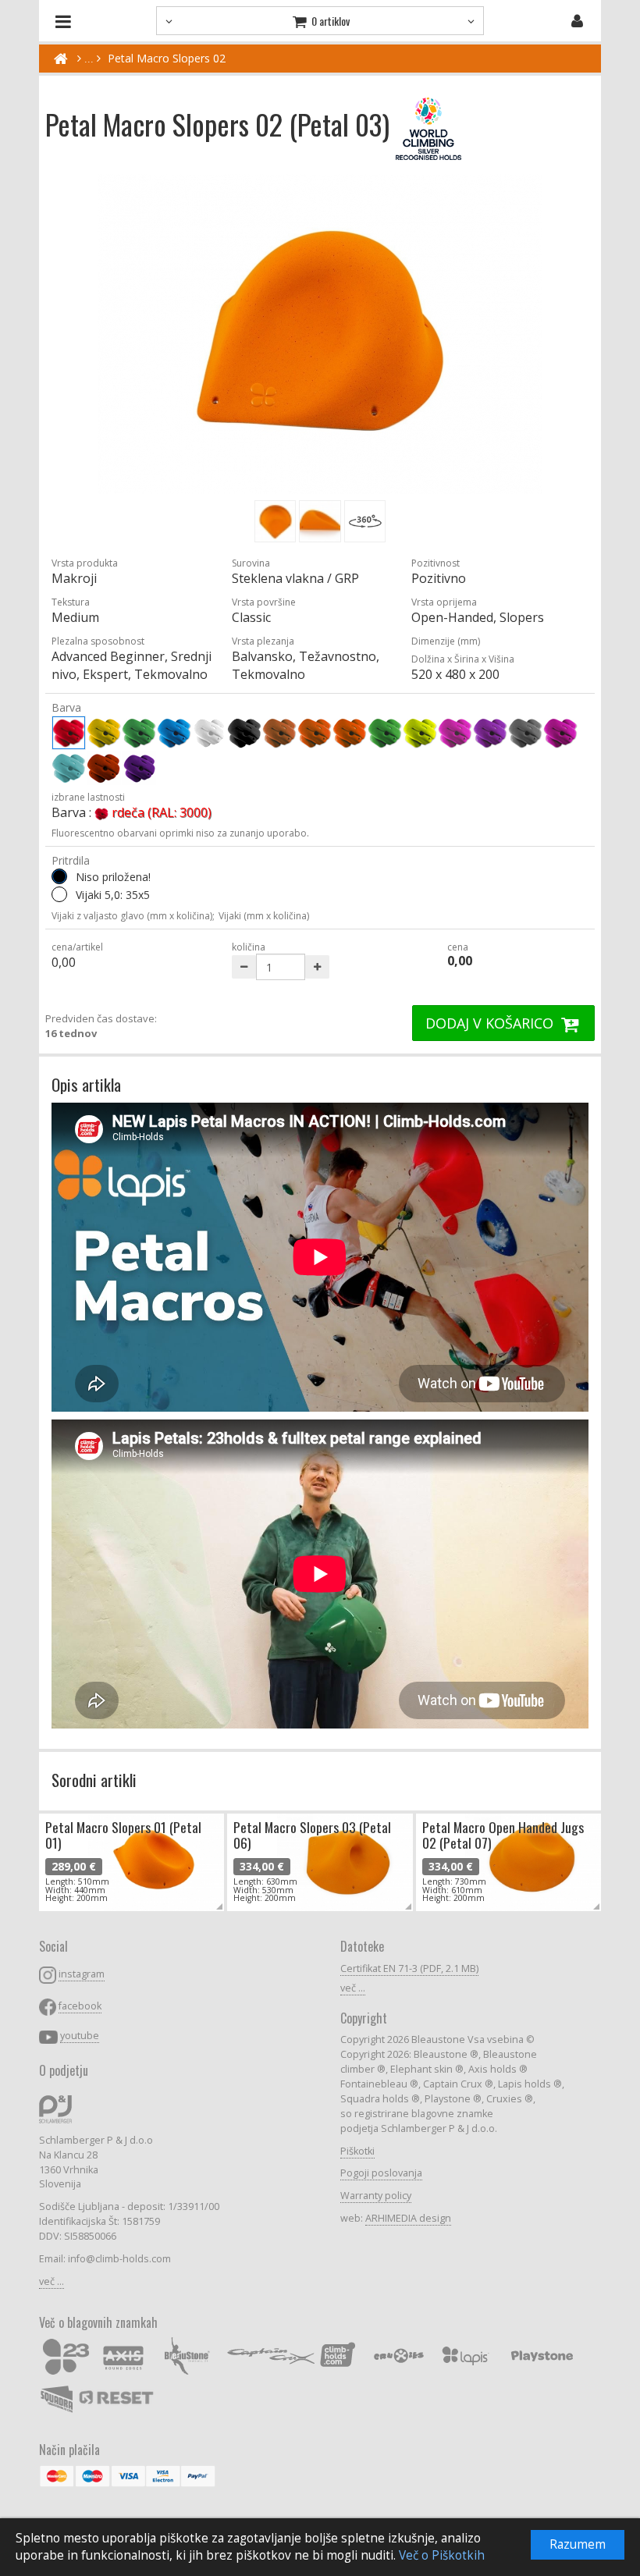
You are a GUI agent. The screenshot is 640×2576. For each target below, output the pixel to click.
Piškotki (357, 2151)
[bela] (209, 733)
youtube (80, 2036)
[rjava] (279, 733)
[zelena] (139, 733)
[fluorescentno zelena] (385, 733)
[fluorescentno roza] (455, 733)
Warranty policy (376, 2196)
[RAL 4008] (139, 768)
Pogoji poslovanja (381, 2173)
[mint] (69, 768)
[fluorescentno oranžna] (350, 733)
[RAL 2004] (104, 768)
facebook (80, 2006)
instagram (82, 1974)
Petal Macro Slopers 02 (167, 58)
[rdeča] (69, 733)
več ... (52, 2281)
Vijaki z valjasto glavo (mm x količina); (133, 916)
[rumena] (104, 733)
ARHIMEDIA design (408, 2218)
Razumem (578, 2544)
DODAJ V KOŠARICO (491, 1023)
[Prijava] (577, 21)
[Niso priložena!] (59, 876)
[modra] (174, 733)
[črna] (244, 733)
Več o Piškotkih (442, 2555)
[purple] (560, 733)
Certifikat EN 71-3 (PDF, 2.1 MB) (409, 1968)
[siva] (525, 733)
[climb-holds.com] (60, 59)
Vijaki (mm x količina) (264, 916)
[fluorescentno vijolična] (490, 733)
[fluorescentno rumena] (420, 733)
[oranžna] (315, 733)
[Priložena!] (59, 894)
